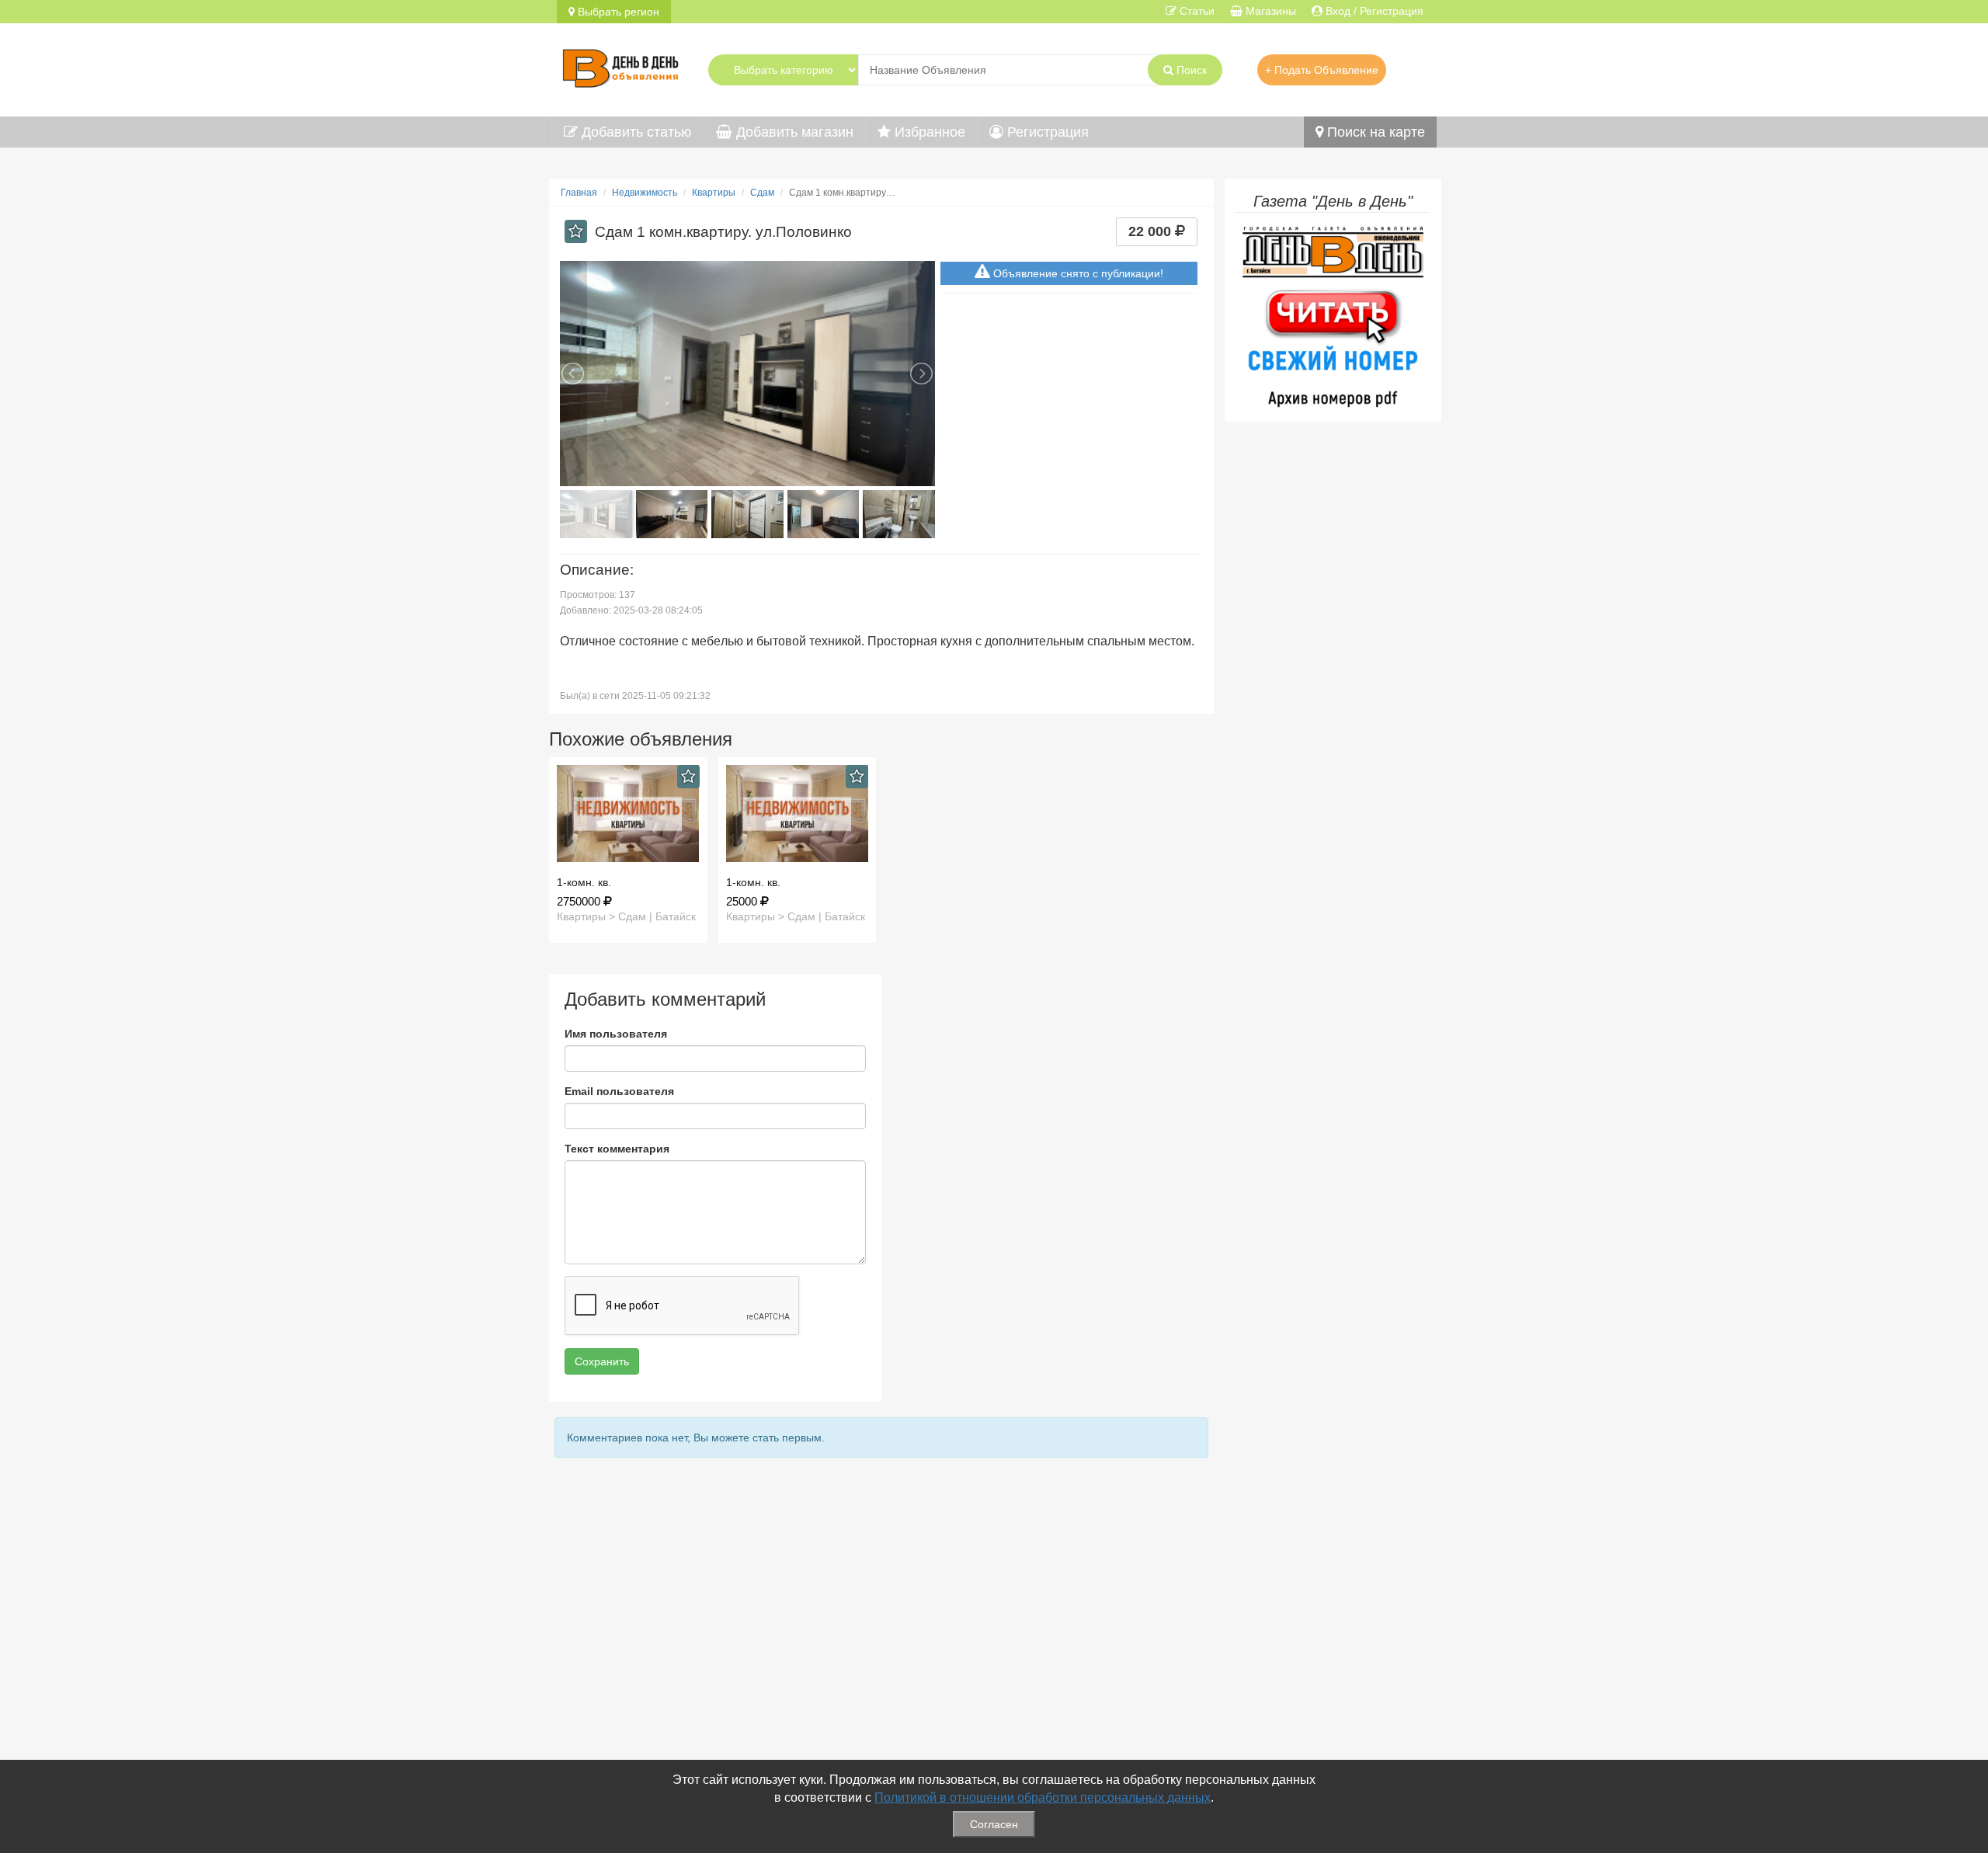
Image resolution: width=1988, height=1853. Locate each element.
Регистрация (1046, 132)
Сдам (762, 193)
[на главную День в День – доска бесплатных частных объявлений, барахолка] (620, 66)
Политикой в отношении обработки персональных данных (1043, 1797)
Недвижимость (645, 193)
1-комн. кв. (584, 882)
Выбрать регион (617, 12)
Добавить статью (635, 132)
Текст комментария (617, 1149)
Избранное (928, 132)
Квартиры (714, 193)
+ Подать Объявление (1322, 70)
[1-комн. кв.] (628, 814)
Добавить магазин (793, 132)
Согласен (994, 1824)
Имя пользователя (616, 1034)
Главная (579, 193)
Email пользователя (619, 1091)
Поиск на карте (1374, 132)
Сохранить (602, 1361)
